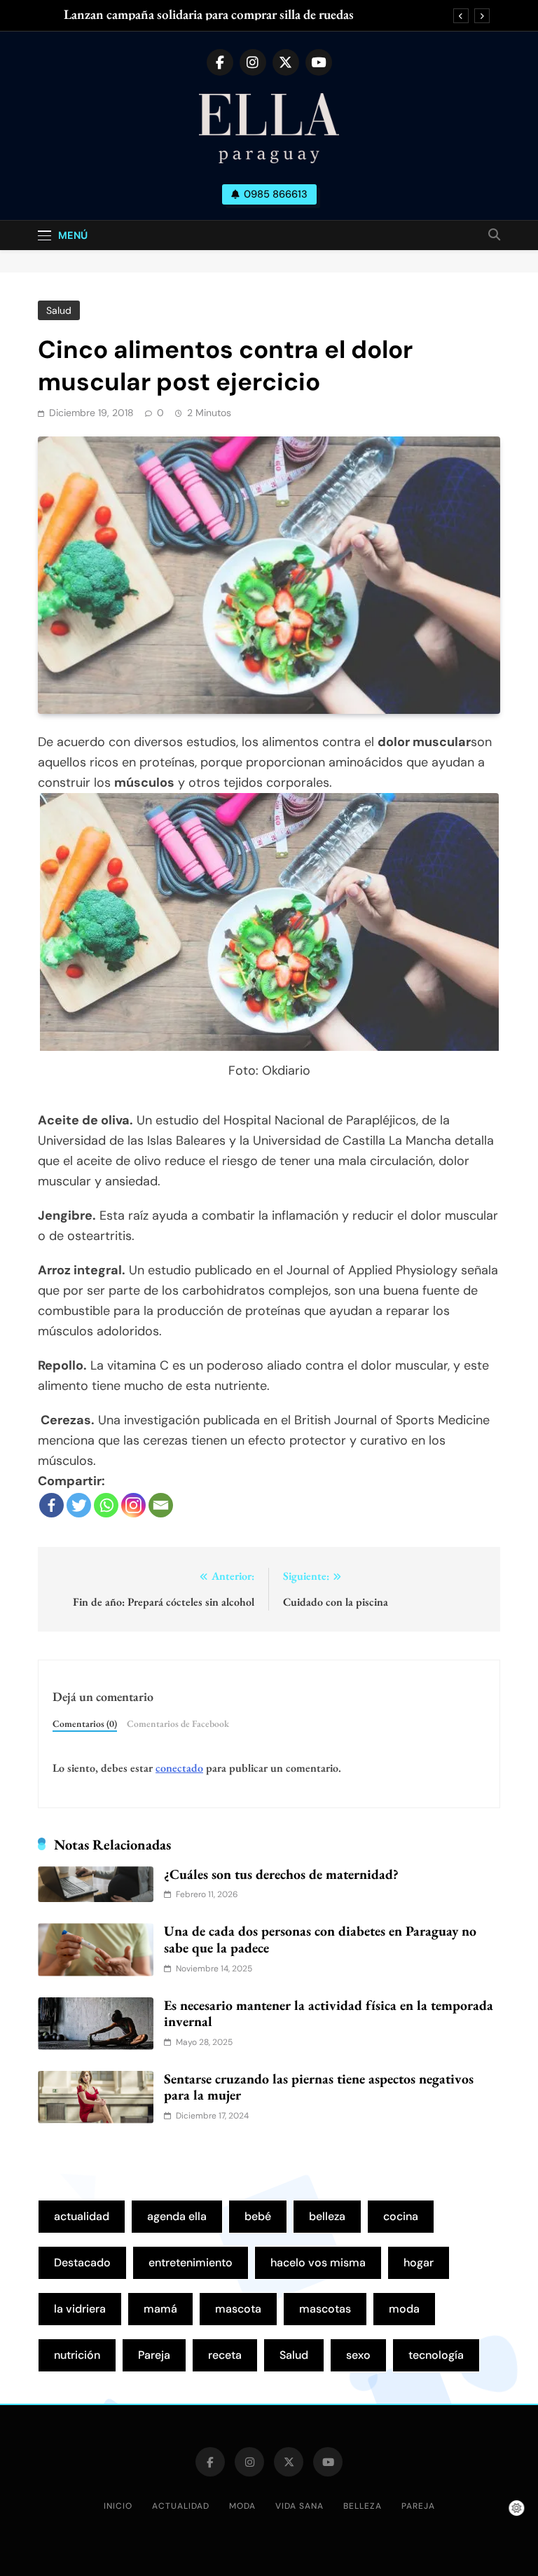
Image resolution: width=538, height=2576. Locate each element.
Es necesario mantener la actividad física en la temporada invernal (329, 2013)
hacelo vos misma (318, 2262)
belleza (327, 2216)
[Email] (161, 1505)
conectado (179, 1768)
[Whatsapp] (106, 1505)
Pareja (154, 2355)
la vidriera (80, 2309)
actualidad (82, 2216)
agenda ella (177, 2216)
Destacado (82, 2262)
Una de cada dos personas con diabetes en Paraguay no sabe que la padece (320, 1939)
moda (404, 2309)
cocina (401, 2216)
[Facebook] (51, 1505)
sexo (358, 2355)
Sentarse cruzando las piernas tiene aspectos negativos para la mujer (319, 2087)
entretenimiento (191, 2262)
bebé (258, 2216)
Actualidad (181, 2506)
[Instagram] (133, 1505)
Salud (59, 310)
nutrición (77, 2355)
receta (225, 2355)
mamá (160, 2309)
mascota (238, 2309)
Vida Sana (299, 2506)
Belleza (363, 2506)
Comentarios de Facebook (178, 1723)
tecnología (436, 2355)
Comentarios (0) (85, 1723)
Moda (242, 2506)
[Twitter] (79, 1505)
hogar (419, 2262)
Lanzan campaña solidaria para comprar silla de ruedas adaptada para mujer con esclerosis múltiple (209, 15)
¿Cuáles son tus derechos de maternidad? (281, 1874)
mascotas (325, 2309)
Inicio (118, 2506)
